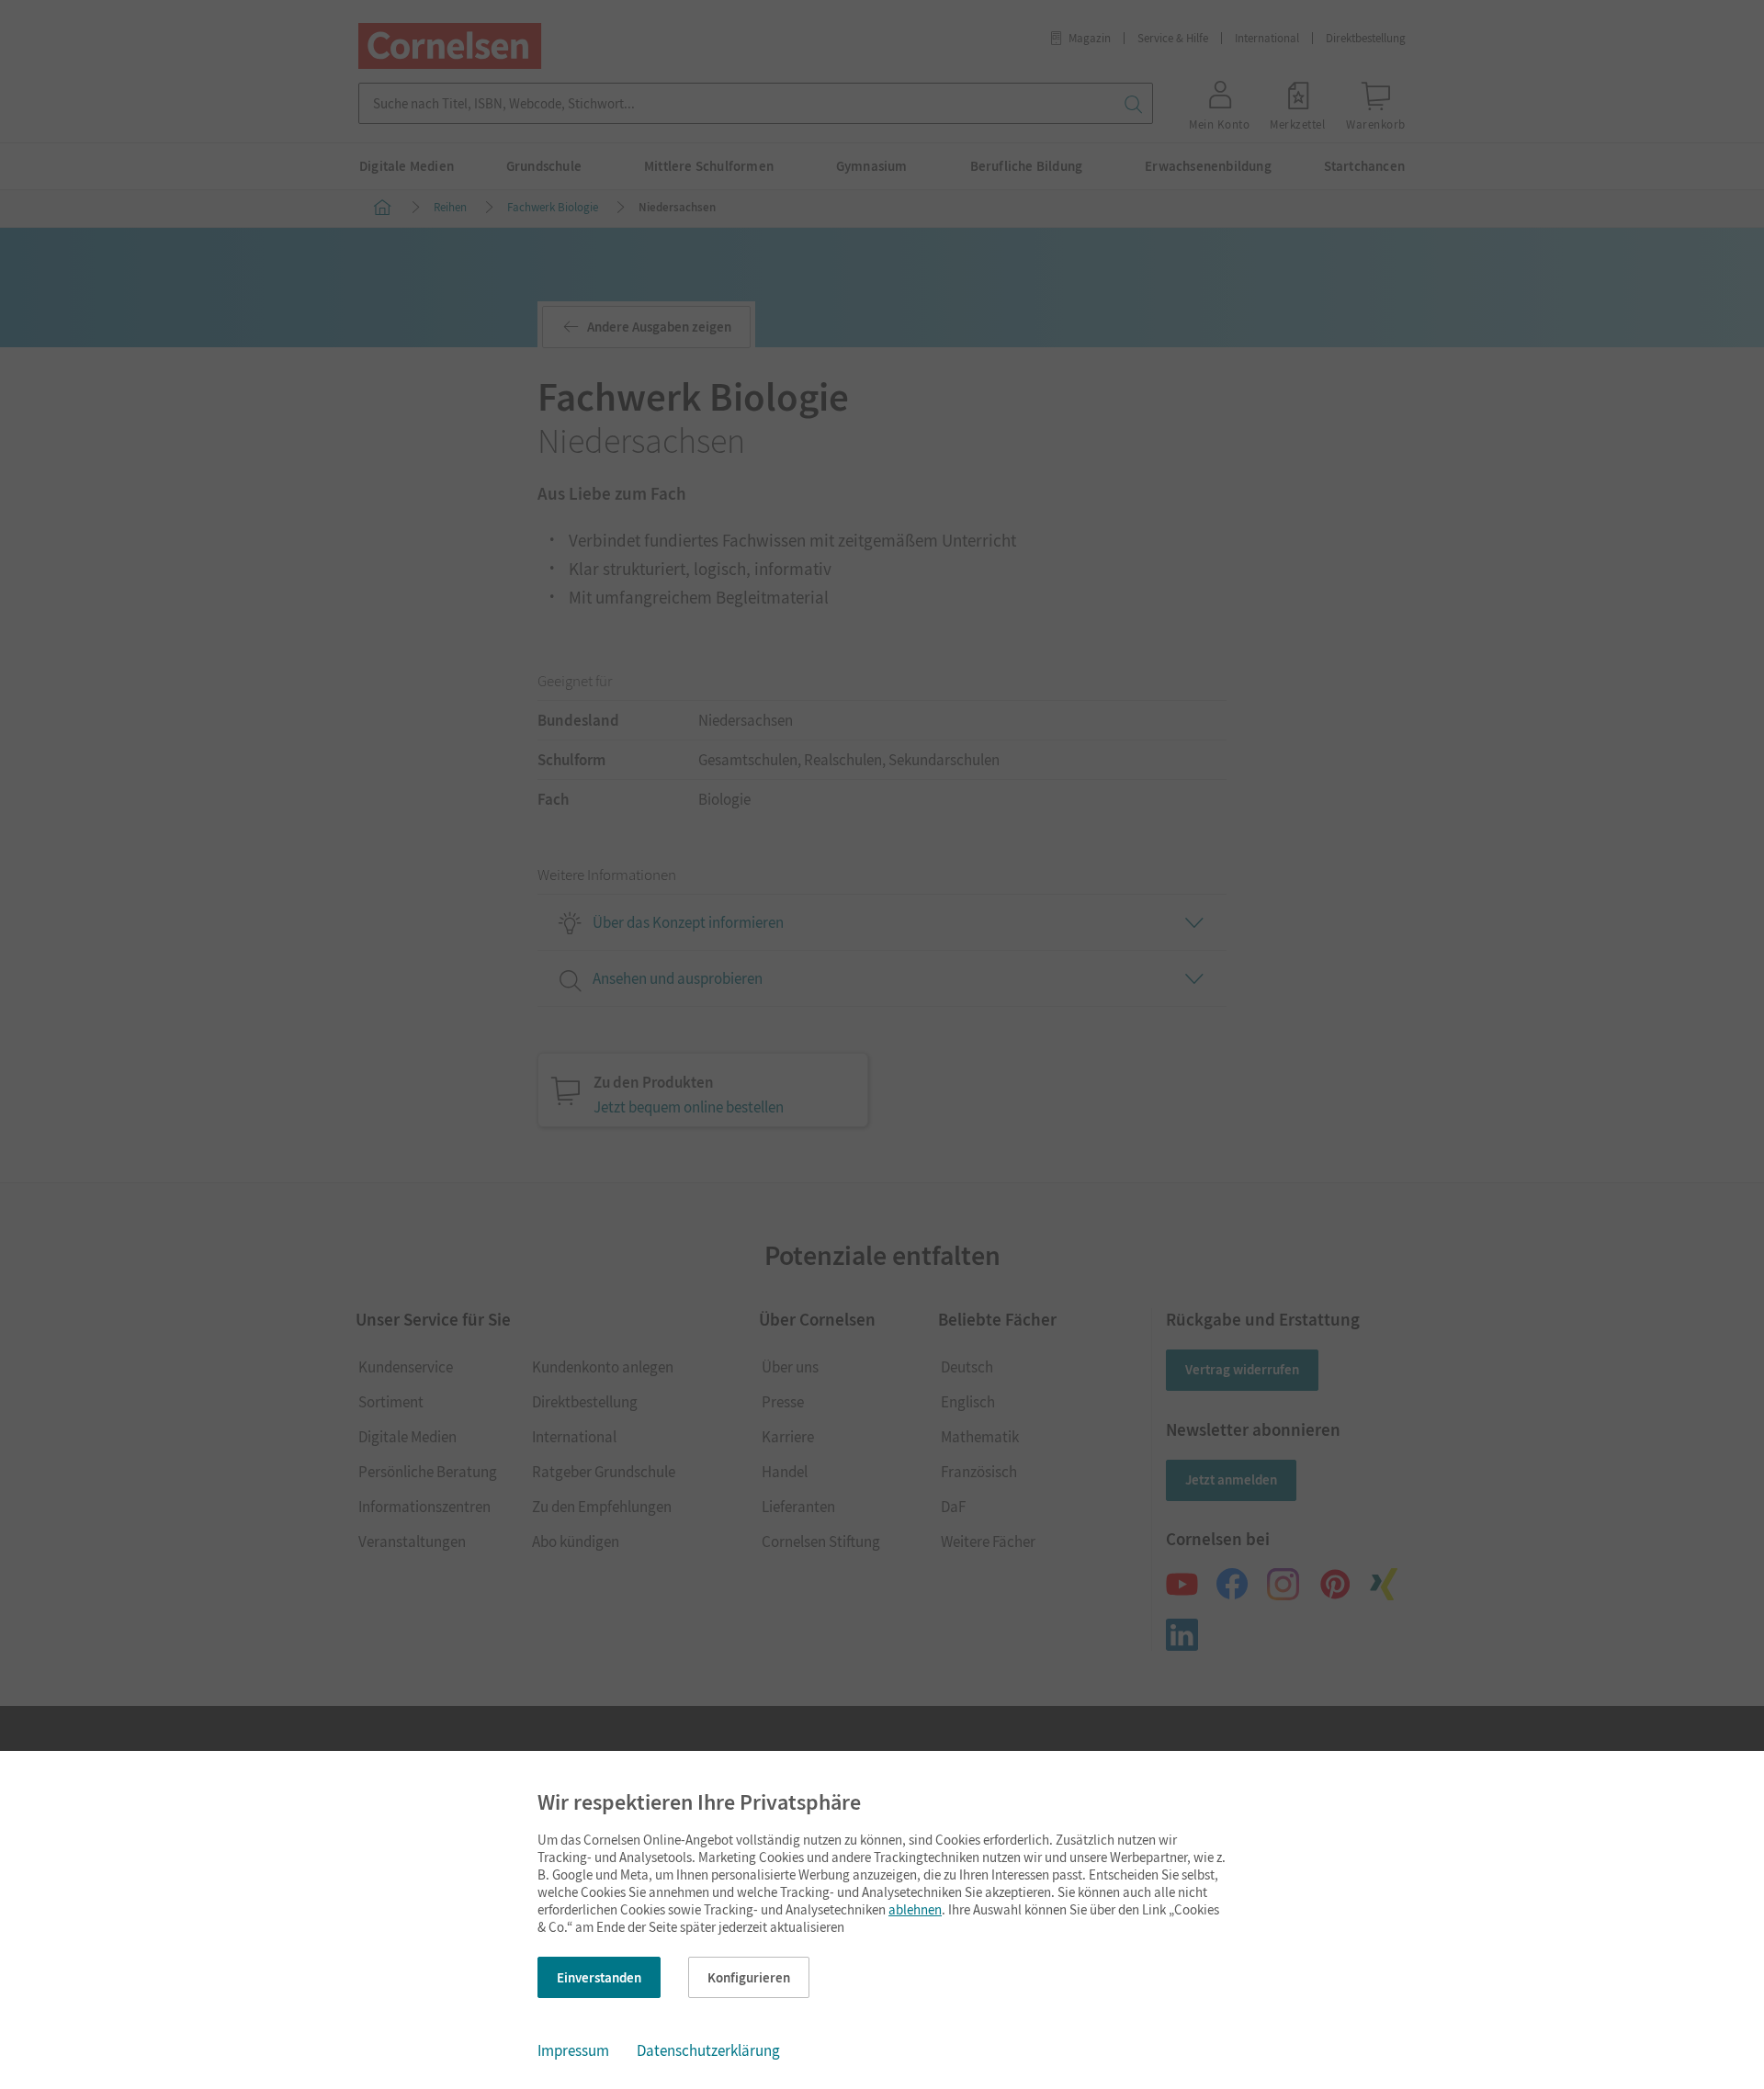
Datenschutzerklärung (708, 2050)
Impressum (573, 2050)
